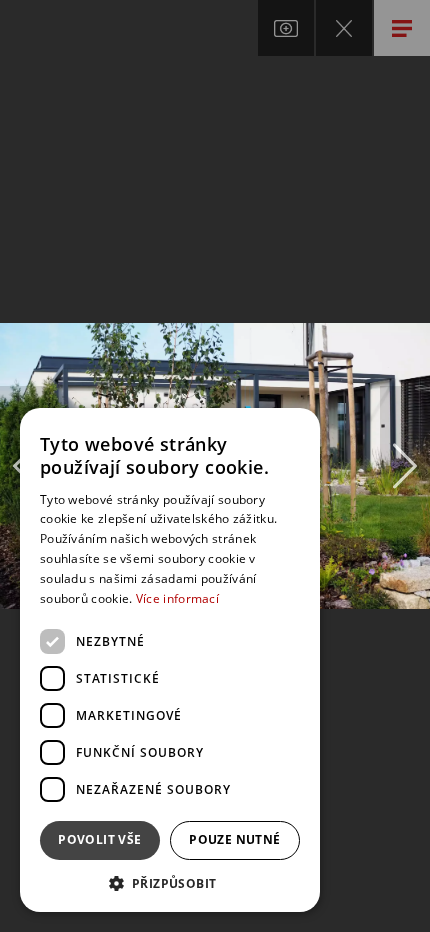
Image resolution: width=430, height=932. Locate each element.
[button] (170, 882)
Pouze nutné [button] (234, 839)
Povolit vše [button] (99, 839)
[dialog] (170, 660)
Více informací (177, 598)
